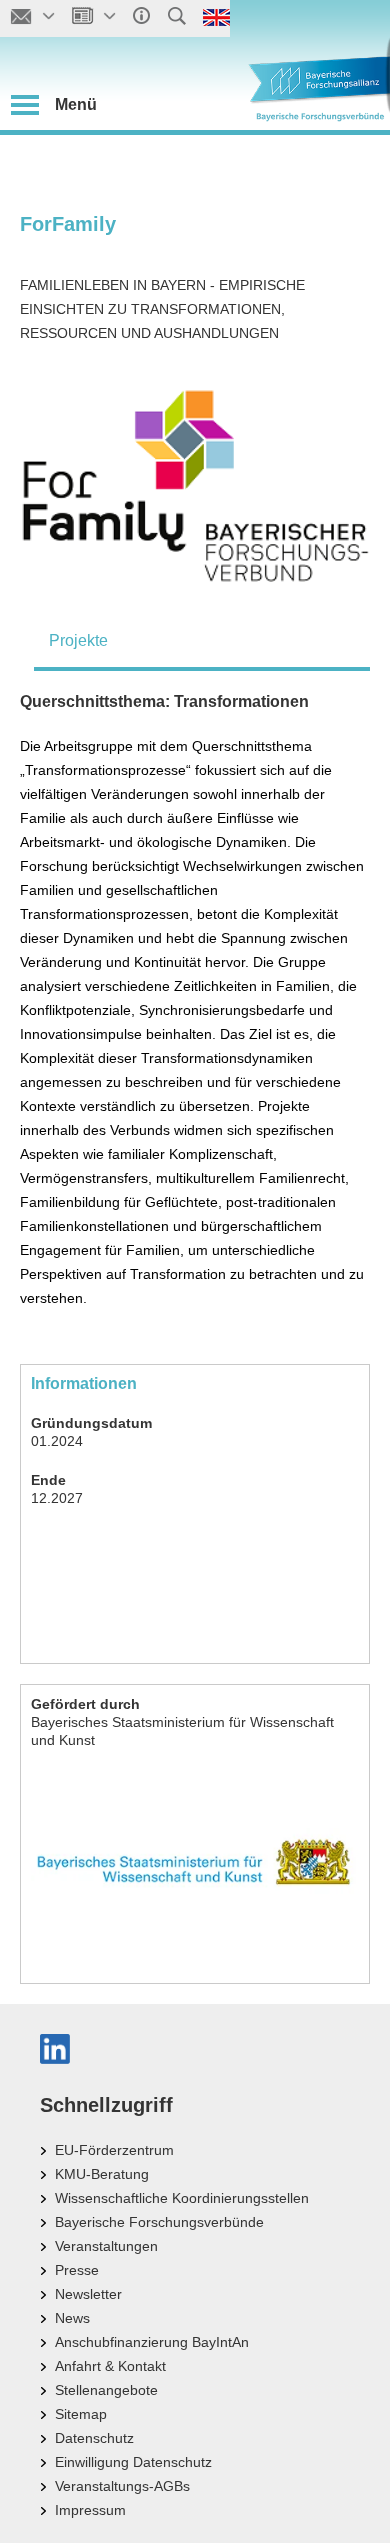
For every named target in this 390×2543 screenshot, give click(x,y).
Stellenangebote (106, 2390)
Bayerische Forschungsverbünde (159, 2222)
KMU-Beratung (102, 2174)
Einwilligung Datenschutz (133, 2462)
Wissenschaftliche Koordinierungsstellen (182, 2198)
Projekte (78, 640)
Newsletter (88, 2294)
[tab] (202, 641)
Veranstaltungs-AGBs (122, 2486)
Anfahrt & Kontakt (110, 2366)
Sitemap (81, 2414)
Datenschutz (94, 2438)
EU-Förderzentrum (114, 2150)
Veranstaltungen (106, 2246)
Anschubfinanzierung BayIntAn (152, 2342)
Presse (77, 2270)
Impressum (90, 2510)
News (72, 2318)
